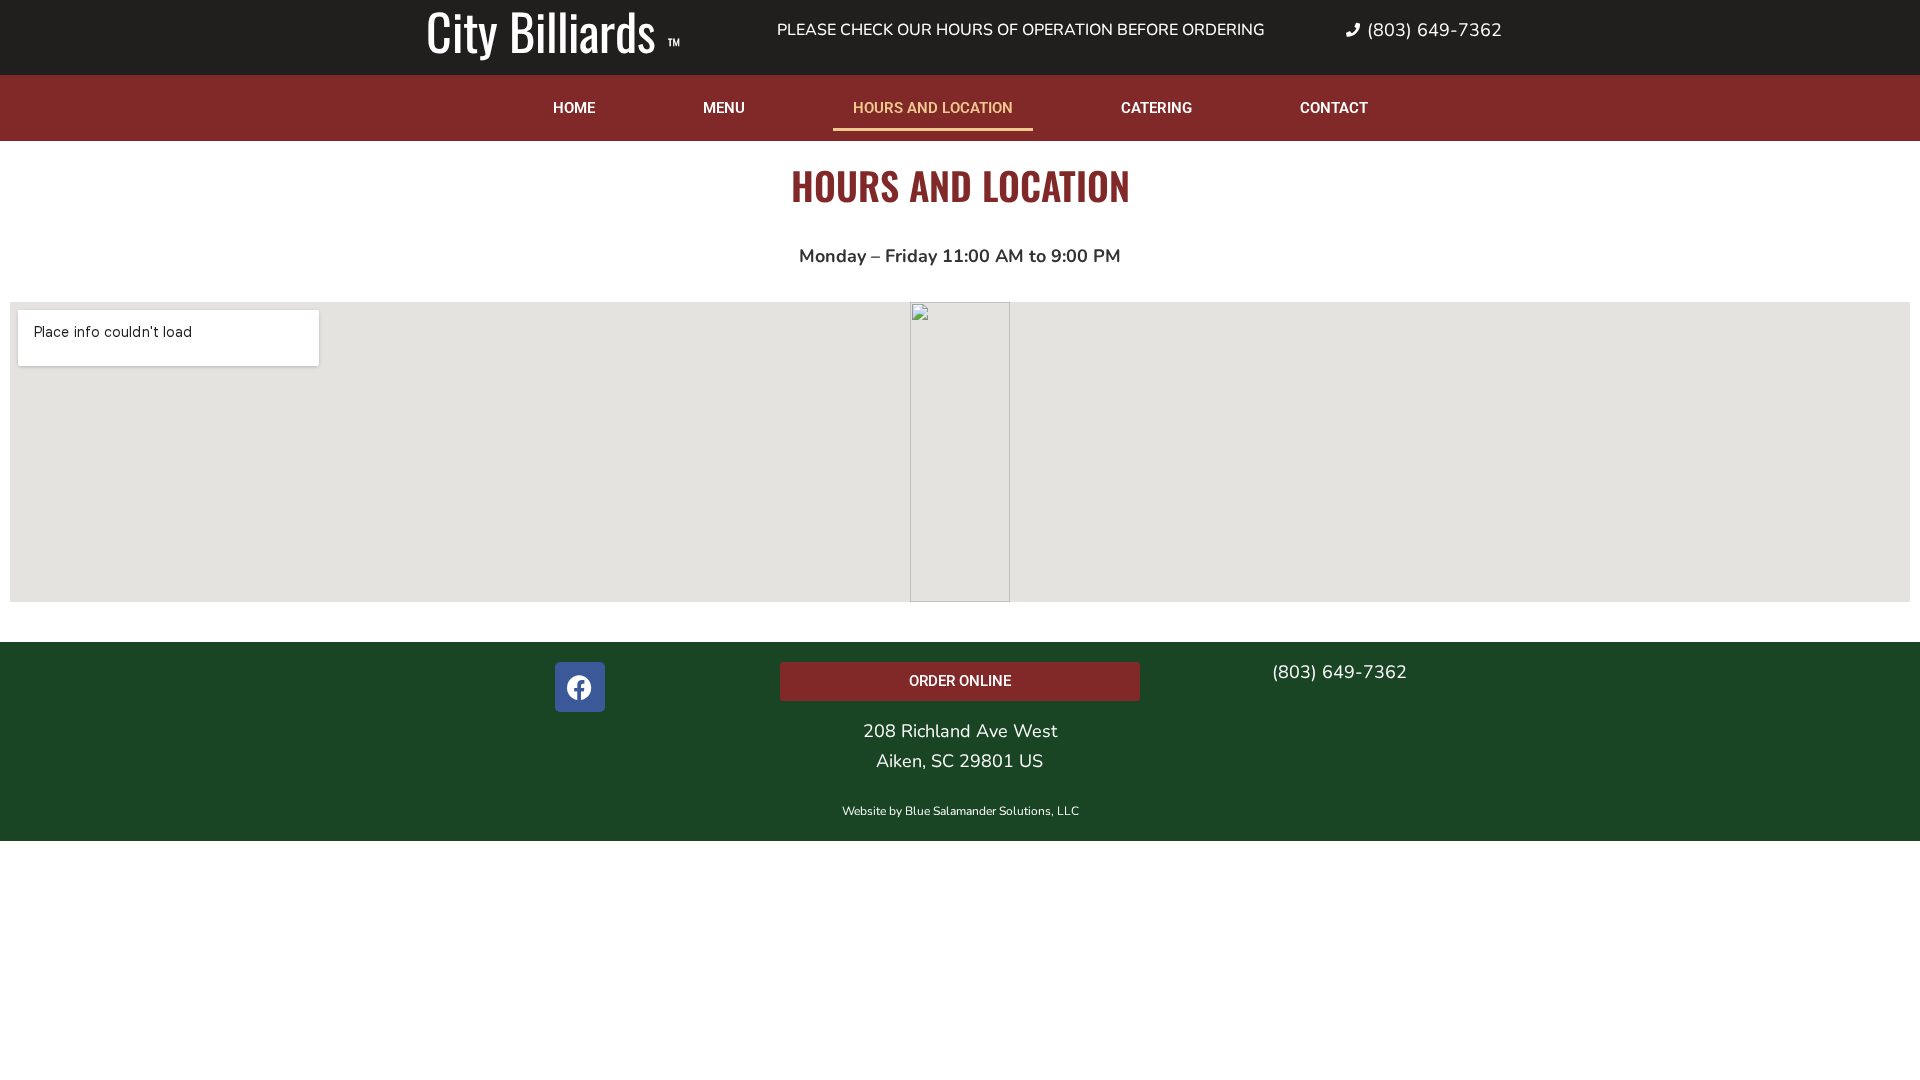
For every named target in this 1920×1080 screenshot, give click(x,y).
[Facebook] (580, 687)
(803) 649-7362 (1339, 672)
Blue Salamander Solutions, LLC (992, 811)
